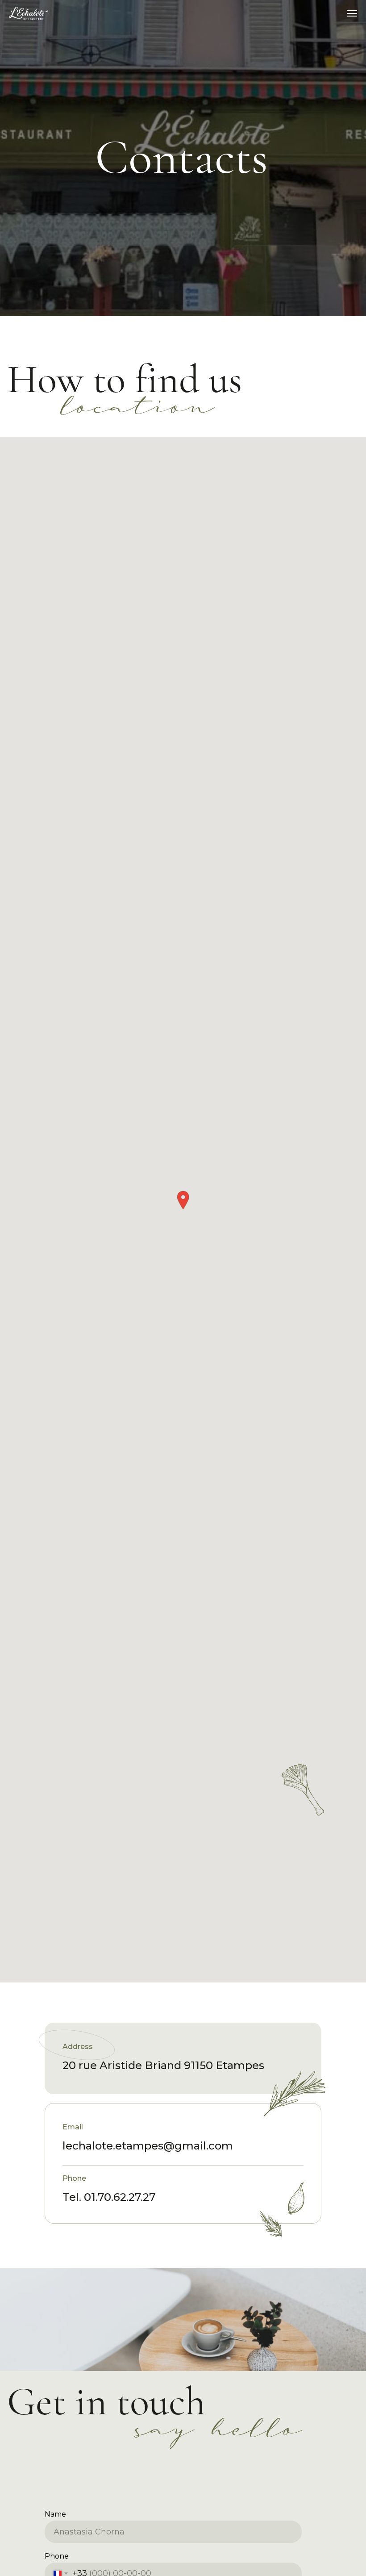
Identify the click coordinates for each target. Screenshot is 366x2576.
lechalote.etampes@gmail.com (148, 2146)
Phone (57, 2556)
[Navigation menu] (352, 13)
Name (55, 2514)
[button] (183, 1200)
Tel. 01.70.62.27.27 (109, 2197)
